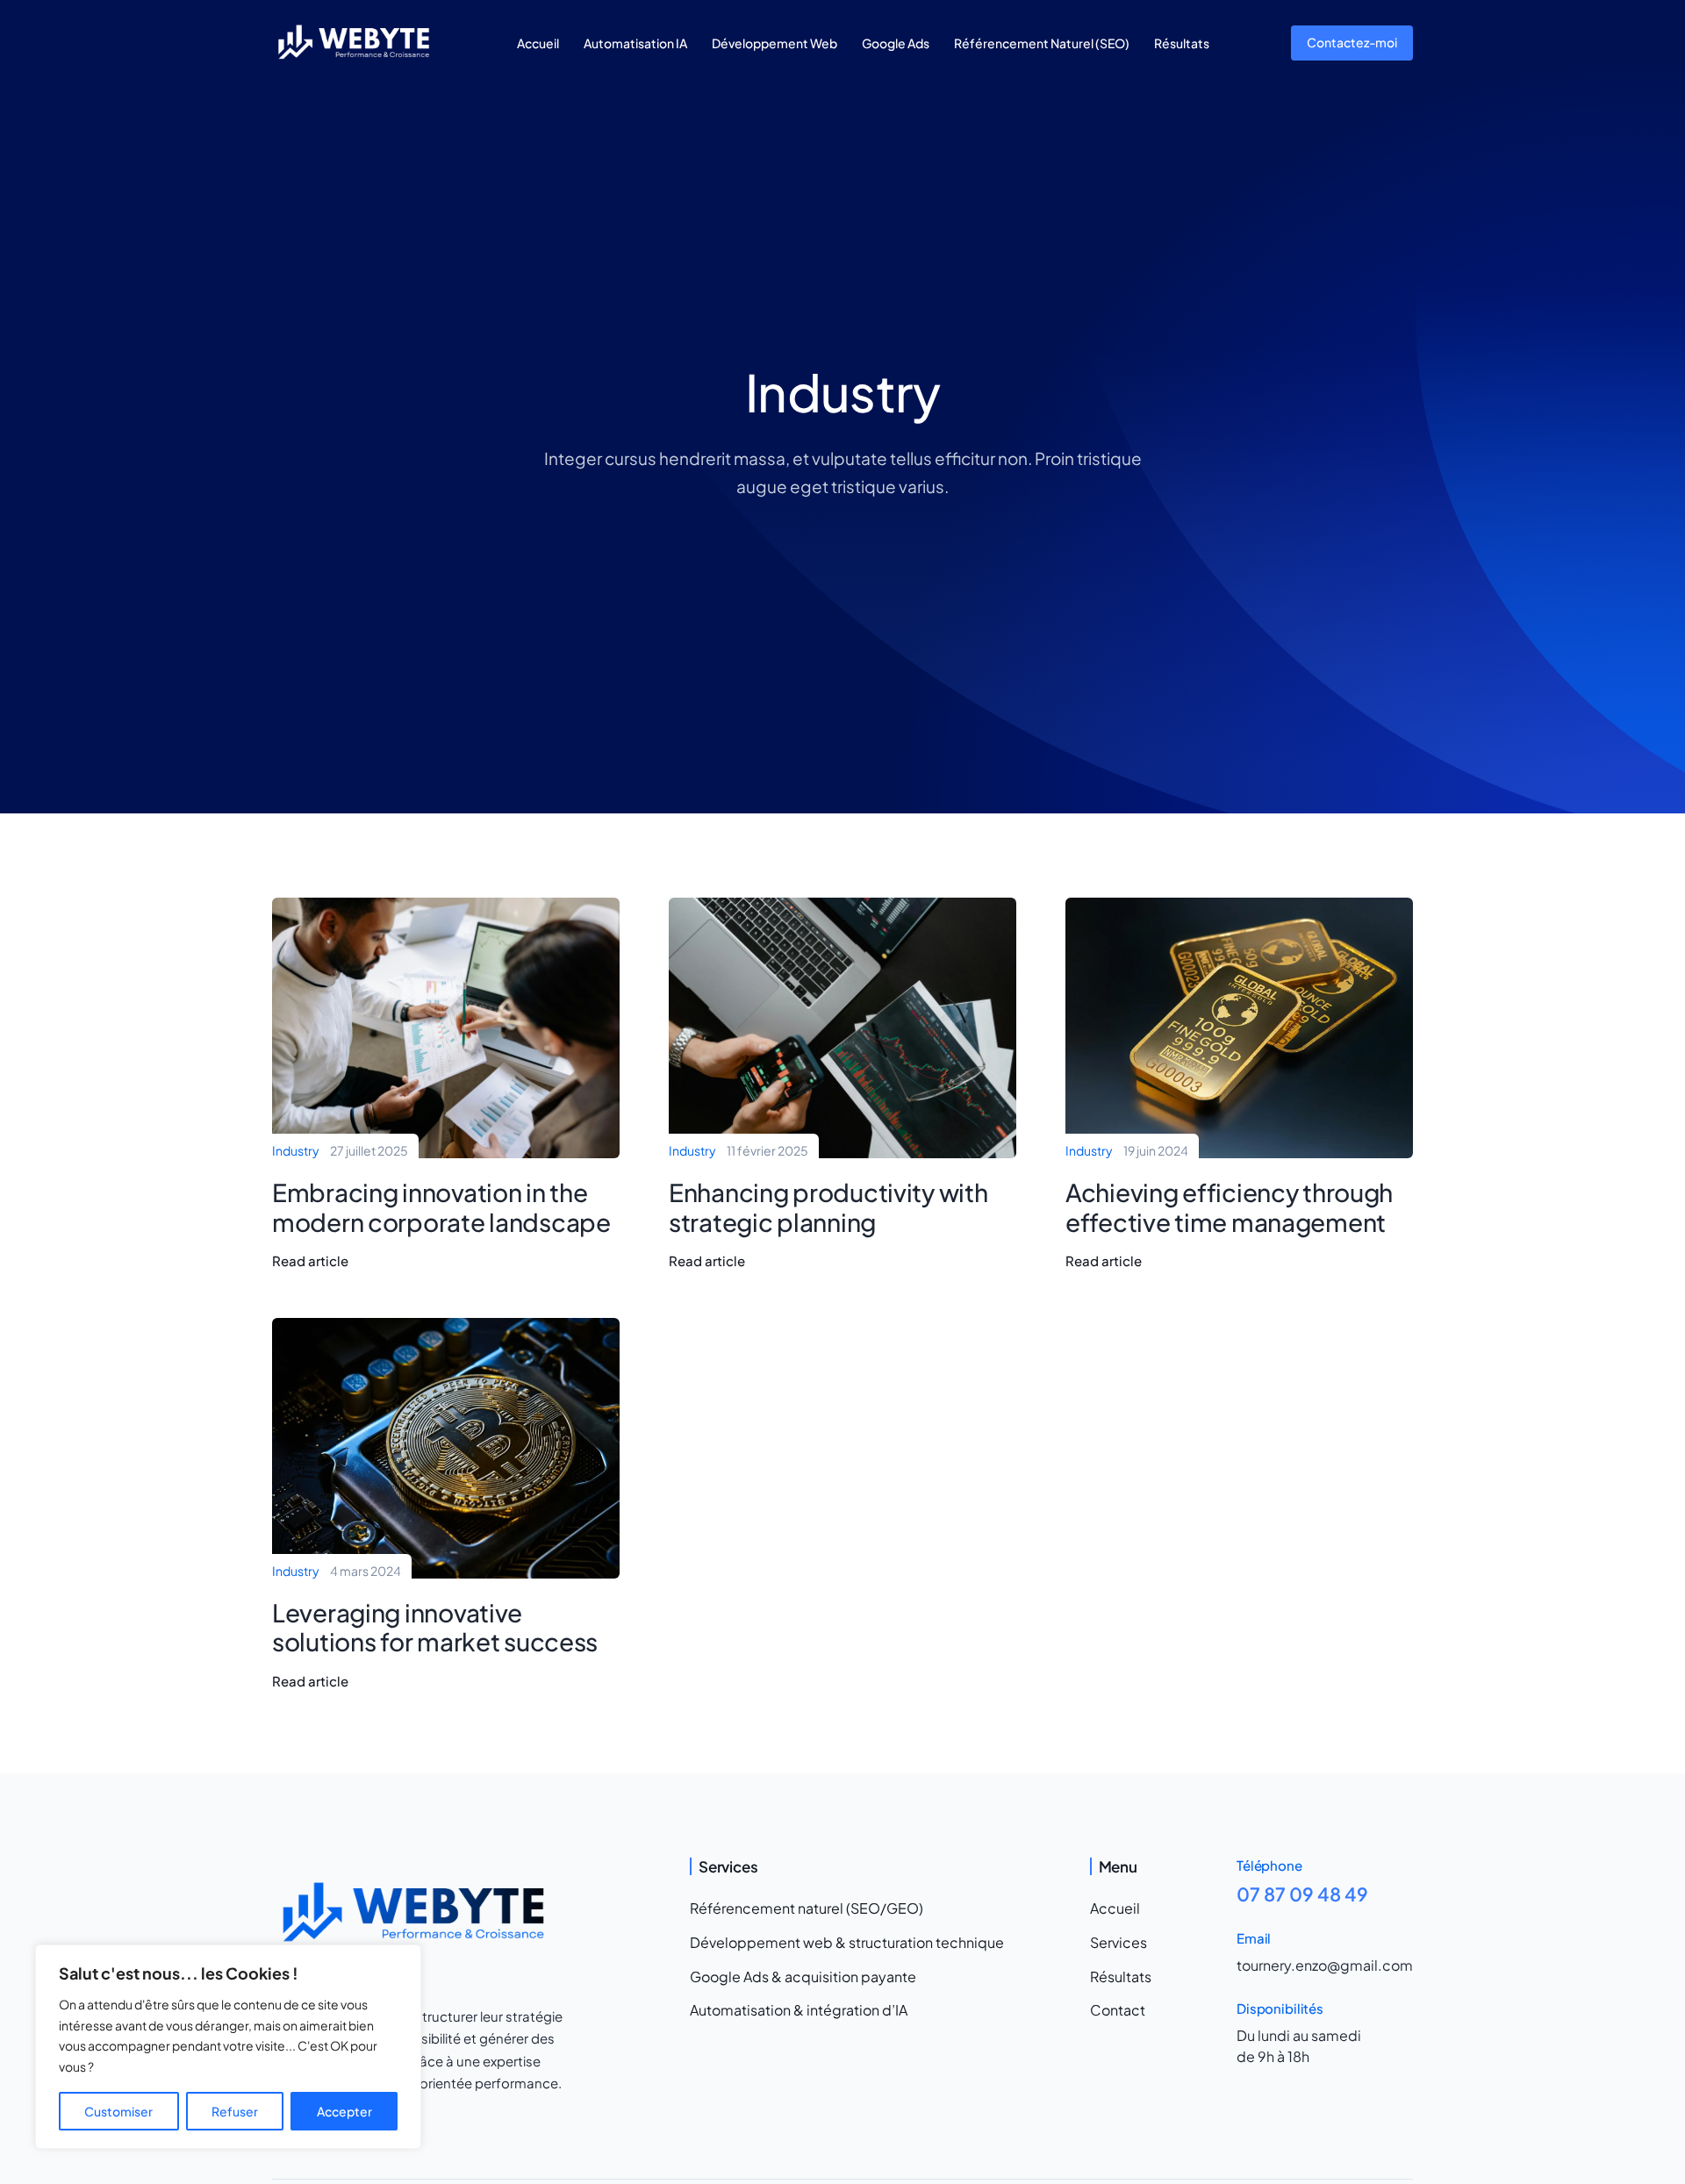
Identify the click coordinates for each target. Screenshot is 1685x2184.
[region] (228, 2047)
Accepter (344, 2111)
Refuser (235, 2111)
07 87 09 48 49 (1302, 1894)
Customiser (118, 2111)
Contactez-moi (1352, 42)
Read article (310, 1261)
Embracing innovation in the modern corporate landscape (441, 1207)
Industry (296, 1150)
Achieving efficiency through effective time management (1229, 1207)
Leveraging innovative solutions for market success (435, 1627)
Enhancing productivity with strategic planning (828, 1207)
